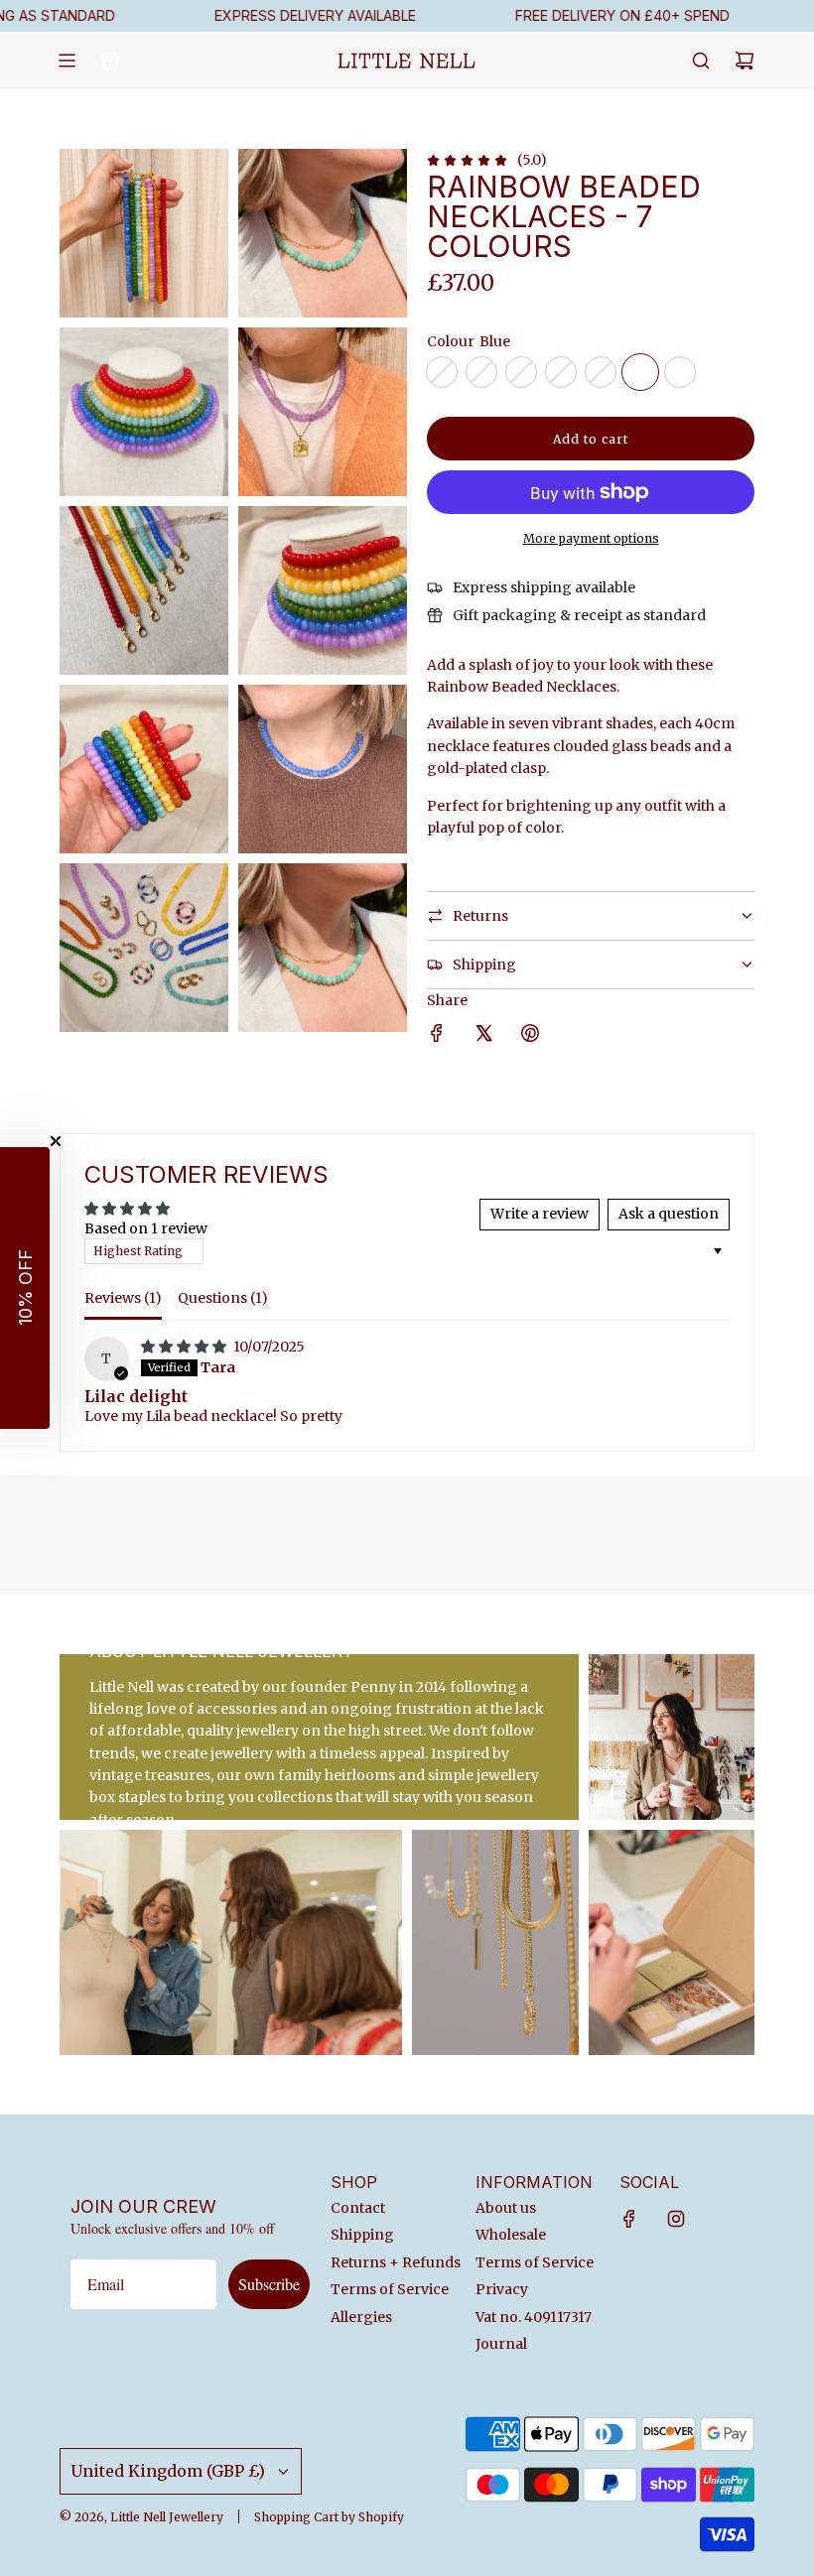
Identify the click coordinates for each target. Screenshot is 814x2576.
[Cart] (745, 61)
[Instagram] (676, 2219)
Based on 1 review (146, 1228)
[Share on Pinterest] (530, 1036)
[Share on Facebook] (437, 1036)
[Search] (701, 61)
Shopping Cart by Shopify (329, 2517)
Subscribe (269, 2284)
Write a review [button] (540, 1214)
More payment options (591, 538)
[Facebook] (629, 2219)
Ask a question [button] (669, 1214)
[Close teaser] (56, 1141)
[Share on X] (483, 1036)
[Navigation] (67, 61)
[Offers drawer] (110, 61)
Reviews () (123, 1298)
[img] (185, 1347)
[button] (25, 1288)
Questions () (223, 1298)
